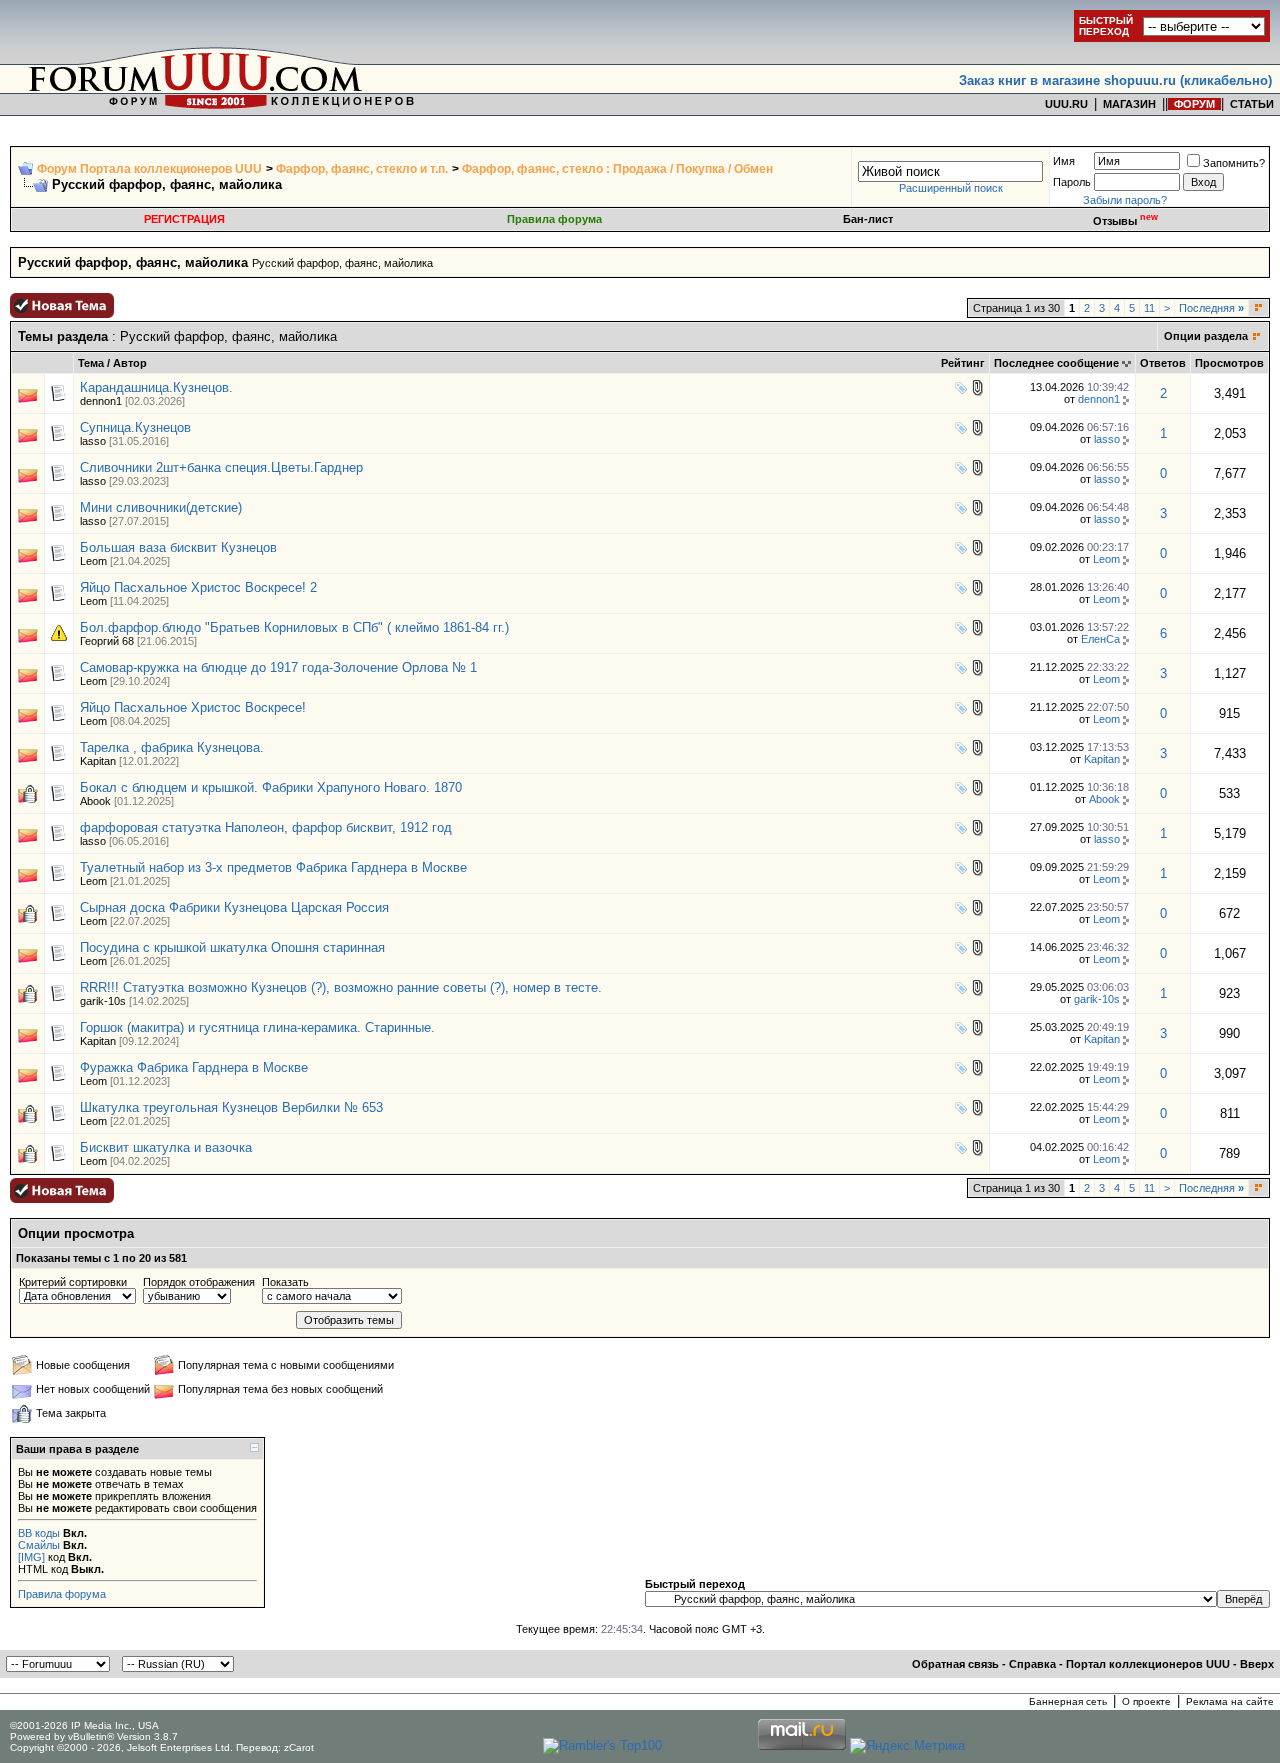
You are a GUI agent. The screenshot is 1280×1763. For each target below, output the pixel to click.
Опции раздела (1206, 336)
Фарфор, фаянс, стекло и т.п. (362, 169)
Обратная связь (955, 1664)
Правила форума (554, 219)
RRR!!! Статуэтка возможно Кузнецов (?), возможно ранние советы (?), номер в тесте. (341, 987)
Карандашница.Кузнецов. (156, 387)
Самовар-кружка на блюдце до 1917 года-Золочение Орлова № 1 (278, 667)
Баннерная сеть (1068, 1701)
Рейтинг (963, 363)
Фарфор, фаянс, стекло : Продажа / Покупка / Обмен (617, 169)
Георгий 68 (107, 641)
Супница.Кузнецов (135, 427)
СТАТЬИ (1252, 104)
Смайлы (39, 1545)
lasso (93, 441)
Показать (285, 1282)
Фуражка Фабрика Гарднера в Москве (194, 1067)
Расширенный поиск (951, 188)
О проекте (1146, 1701)
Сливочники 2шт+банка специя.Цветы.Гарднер (221, 467)
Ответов (1163, 363)
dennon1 (101, 401)
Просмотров (1229, 363)
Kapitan (98, 761)
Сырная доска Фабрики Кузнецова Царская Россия (234, 907)
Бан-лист (868, 219)
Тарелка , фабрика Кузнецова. (172, 747)
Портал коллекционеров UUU (1148, 1664)
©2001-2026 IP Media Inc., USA (84, 1725)
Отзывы (1125, 221)
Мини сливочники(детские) (161, 507)
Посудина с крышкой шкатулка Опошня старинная (232, 947)
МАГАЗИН (1129, 104)
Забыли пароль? (1125, 200)
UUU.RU (1066, 104)
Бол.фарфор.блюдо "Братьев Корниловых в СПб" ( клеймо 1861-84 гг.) (294, 627)
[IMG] (31, 1557)
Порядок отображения (199, 1282)
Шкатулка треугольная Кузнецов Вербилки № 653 (231, 1107)
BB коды (39, 1533)
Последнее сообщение (1056, 363)
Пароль (1072, 182)
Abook (95, 801)
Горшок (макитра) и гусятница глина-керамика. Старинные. (257, 1027)
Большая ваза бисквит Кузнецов (178, 547)
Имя (1064, 161)
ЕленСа (1100, 639)
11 (1149, 308)
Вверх (1257, 1664)
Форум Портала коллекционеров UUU (149, 169)
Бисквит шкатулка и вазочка (166, 1147)
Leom (93, 561)
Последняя (1211, 308)
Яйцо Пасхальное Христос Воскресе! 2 (198, 587)
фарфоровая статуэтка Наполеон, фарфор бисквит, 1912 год (266, 827)
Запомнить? (1234, 163)
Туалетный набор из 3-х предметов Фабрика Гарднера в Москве (273, 867)
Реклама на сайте (1230, 1701)
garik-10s (103, 1001)
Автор (130, 363)
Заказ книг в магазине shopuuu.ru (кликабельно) (1115, 80)
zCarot (299, 1747)
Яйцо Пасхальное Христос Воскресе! (193, 707)
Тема (91, 363)
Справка (1032, 1664)
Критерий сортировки (73, 1282)
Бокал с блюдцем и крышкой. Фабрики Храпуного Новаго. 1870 (271, 787)
